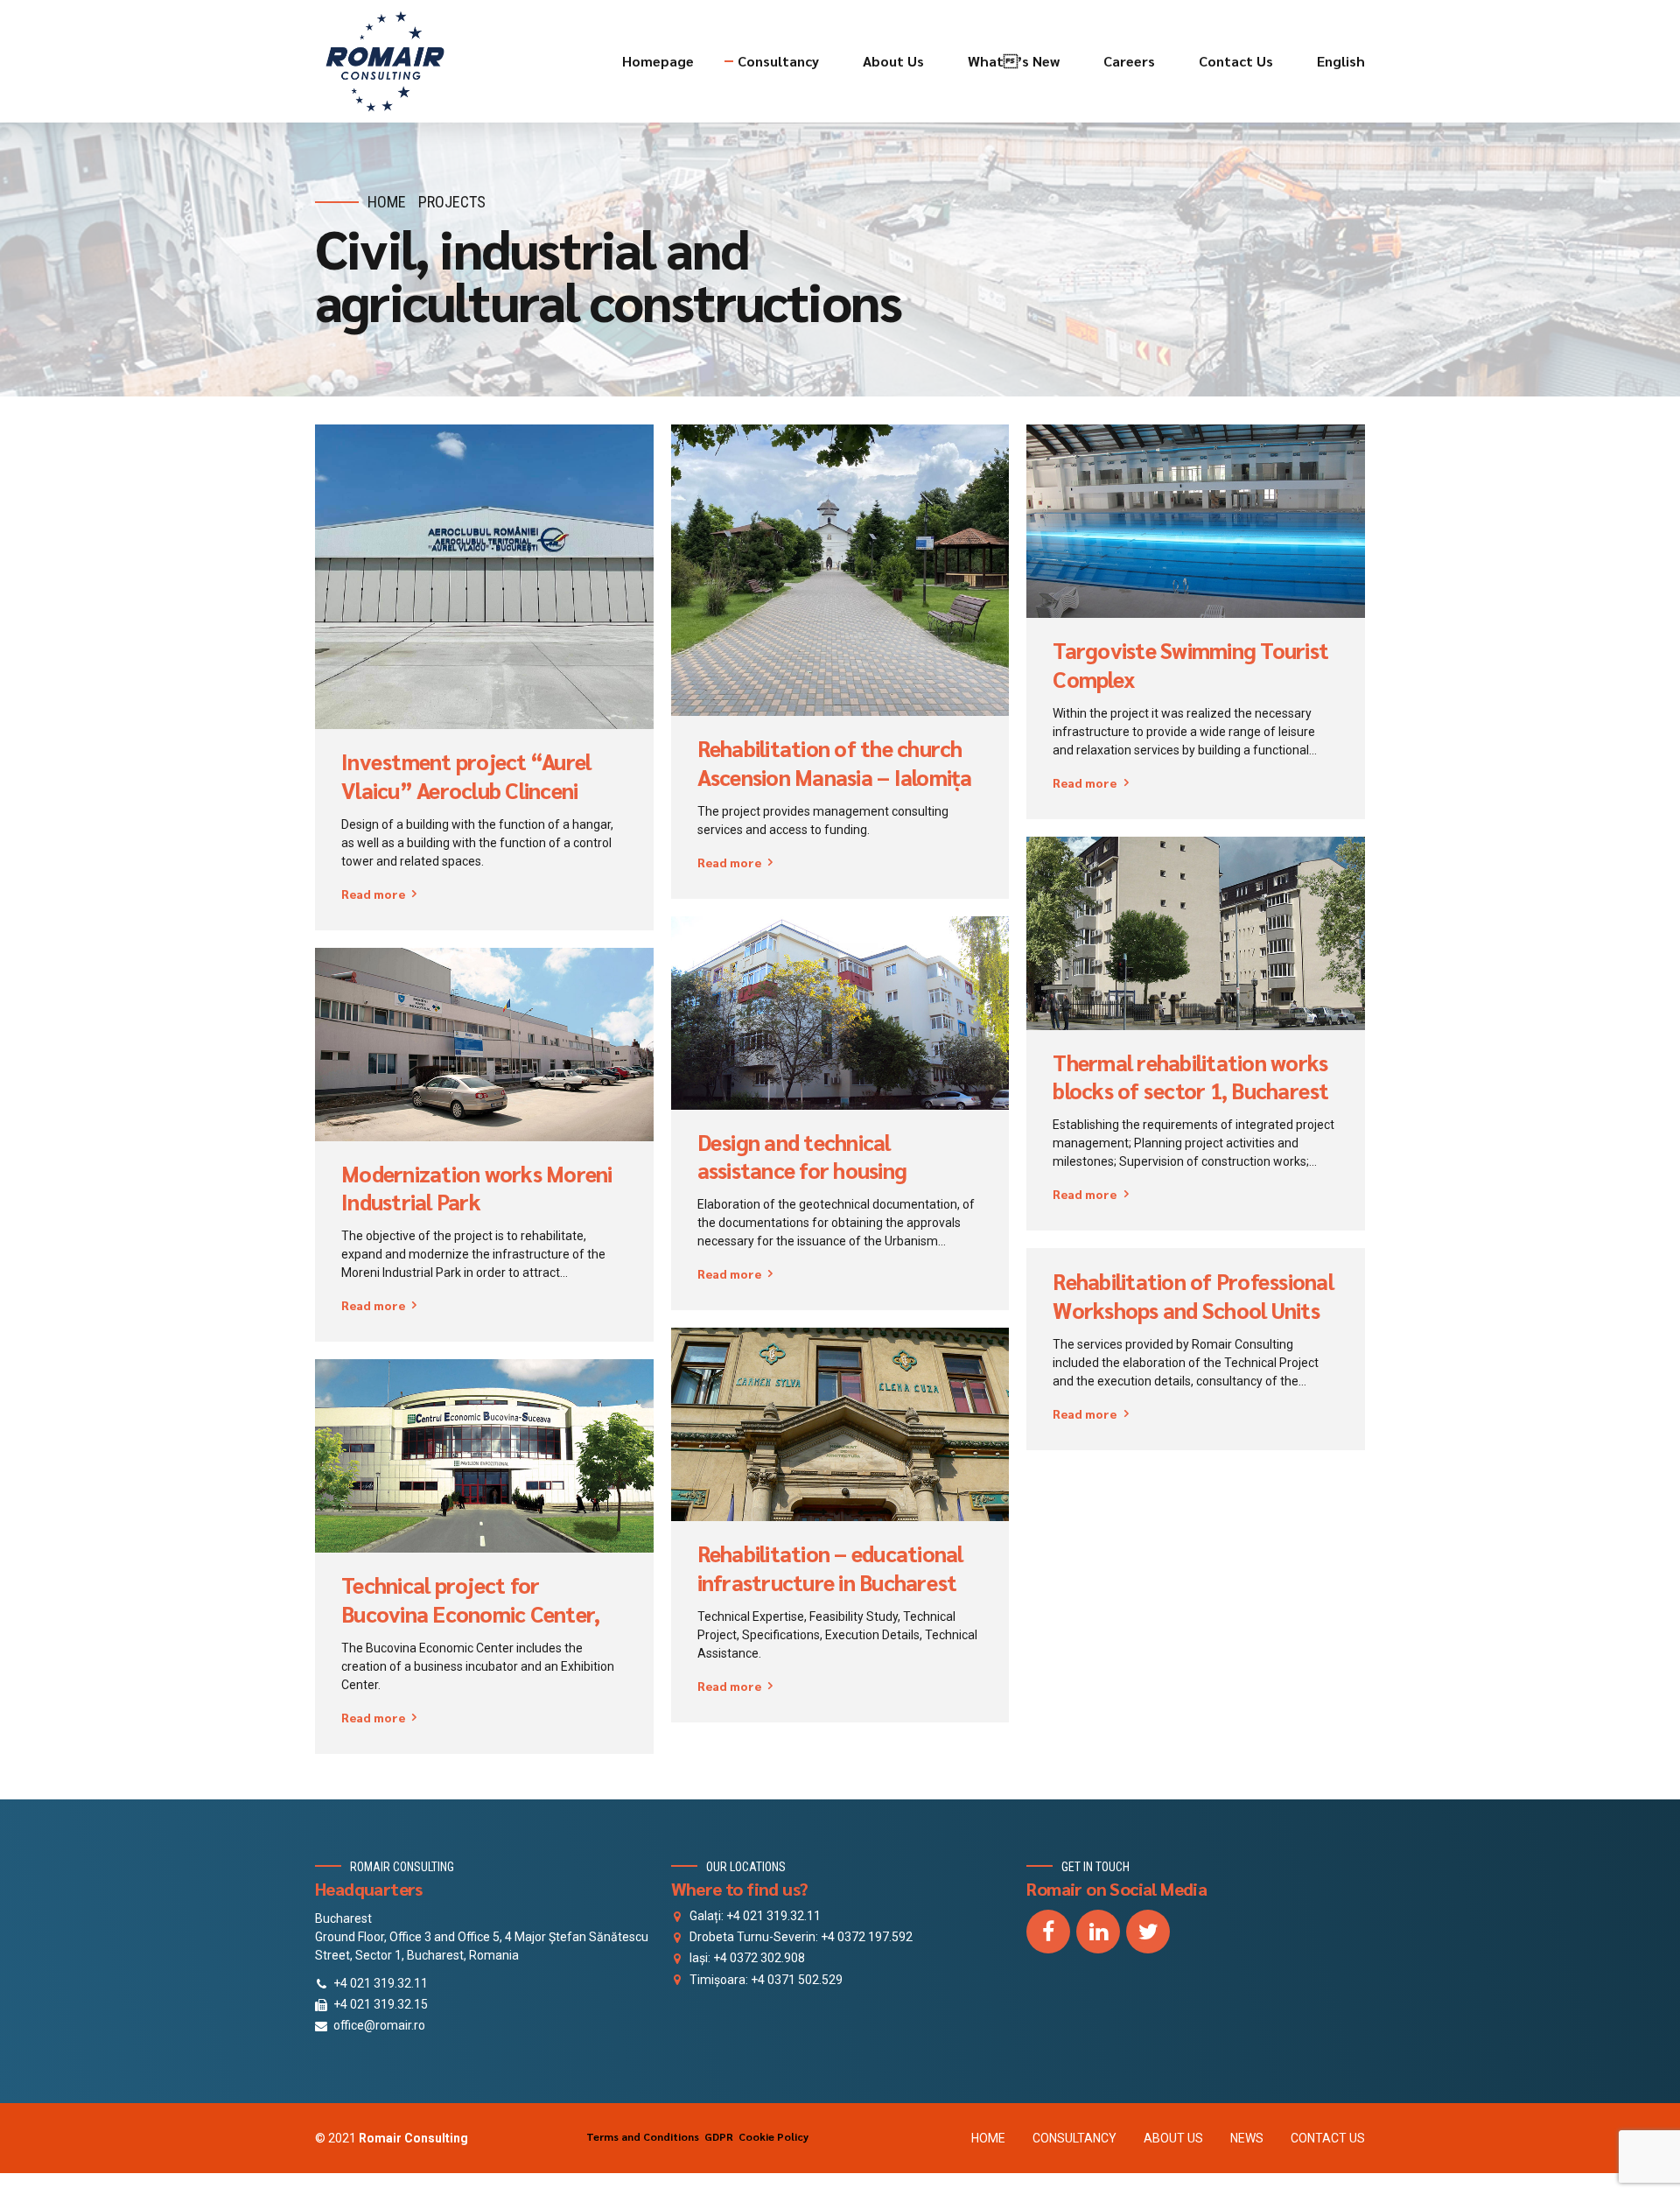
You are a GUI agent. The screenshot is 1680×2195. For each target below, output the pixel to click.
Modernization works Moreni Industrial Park (477, 1188)
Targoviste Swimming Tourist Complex (1190, 665)
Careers (1129, 61)
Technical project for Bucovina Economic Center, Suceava (470, 1613)
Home (387, 202)
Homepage (658, 61)
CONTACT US (1328, 2138)
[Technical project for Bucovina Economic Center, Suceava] (484, 1456)
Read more (373, 894)
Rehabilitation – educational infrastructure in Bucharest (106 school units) (830, 1582)
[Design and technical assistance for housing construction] (840, 1013)
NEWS (1247, 2138)
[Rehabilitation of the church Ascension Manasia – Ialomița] (840, 570)
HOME (988, 2138)
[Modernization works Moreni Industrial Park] (484, 1045)
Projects (452, 202)
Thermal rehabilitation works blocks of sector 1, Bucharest (1190, 1077)
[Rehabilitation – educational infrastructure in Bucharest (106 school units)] (840, 1424)
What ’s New (1014, 61)
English (1341, 61)
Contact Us (1236, 61)
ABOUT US (1173, 2138)
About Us (893, 61)
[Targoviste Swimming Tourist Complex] (1196, 521)
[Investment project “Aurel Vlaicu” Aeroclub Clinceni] (484, 577)
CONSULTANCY (1074, 2138)
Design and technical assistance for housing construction (802, 1171)
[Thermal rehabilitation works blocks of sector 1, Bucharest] (1196, 933)
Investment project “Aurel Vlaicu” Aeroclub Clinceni (466, 776)
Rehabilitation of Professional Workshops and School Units (1193, 1296)
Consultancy (778, 61)
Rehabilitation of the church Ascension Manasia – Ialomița (835, 763)
